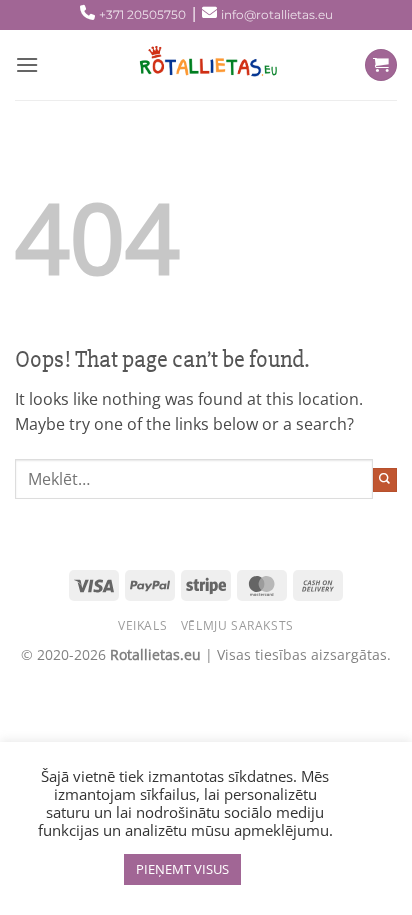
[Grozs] (381, 65)
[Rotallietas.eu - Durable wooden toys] (202, 65)
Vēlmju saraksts (237, 625)
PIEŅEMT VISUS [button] (182, 869)
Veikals (142, 625)
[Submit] (385, 480)
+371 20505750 (142, 14)
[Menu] (27, 64)
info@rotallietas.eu (277, 14)
